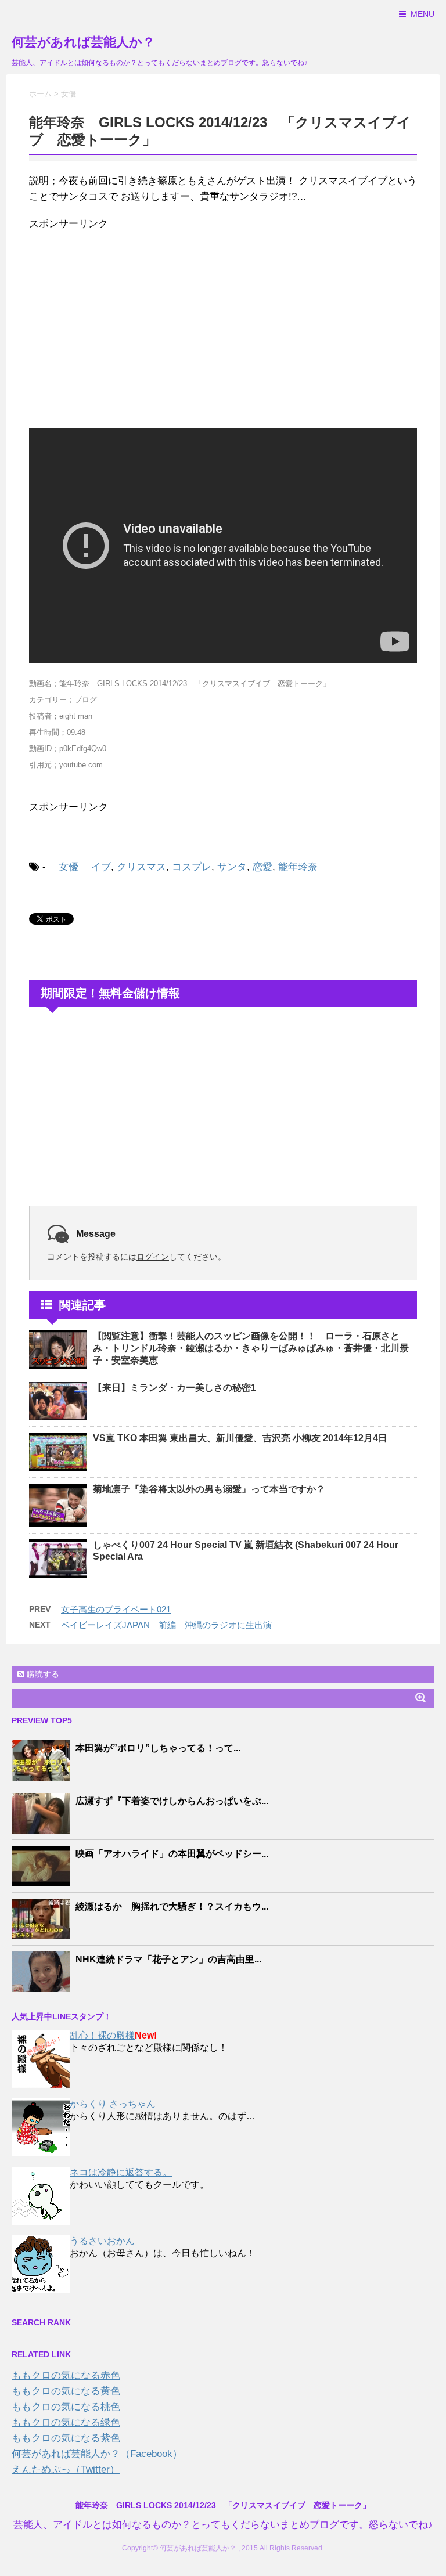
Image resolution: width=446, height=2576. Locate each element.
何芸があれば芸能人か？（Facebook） (97, 2454)
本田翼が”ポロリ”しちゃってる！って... (158, 1748)
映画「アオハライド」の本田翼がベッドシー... (172, 1854)
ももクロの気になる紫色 (66, 2438)
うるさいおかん (102, 2241)
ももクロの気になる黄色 (66, 2391)
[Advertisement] (223, 324)
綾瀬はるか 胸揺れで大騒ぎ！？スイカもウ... (172, 1906)
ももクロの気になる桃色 (66, 2407)
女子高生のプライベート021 (116, 1609)
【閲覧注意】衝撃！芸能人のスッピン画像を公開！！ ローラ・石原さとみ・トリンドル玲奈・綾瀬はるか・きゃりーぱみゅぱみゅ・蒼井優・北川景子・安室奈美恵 (251, 1348)
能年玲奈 (298, 867)
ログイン (153, 1257)
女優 (69, 867)
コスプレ (192, 867)
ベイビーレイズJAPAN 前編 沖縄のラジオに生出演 (166, 1625)
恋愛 (262, 867)
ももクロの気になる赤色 (66, 2375)
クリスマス (141, 867)
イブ (101, 867)
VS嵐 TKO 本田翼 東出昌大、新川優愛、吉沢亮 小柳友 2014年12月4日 (240, 1438)
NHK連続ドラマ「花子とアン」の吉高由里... (168, 1959)
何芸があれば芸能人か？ (83, 42)
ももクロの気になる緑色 (66, 2422)
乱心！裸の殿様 (102, 2035)
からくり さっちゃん (113, 2104)
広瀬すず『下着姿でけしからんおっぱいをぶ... (172, 1801)
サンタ (232, 867)
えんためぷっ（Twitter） (66, 2469)
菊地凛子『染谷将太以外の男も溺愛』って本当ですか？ (209, 1489)
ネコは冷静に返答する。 (121, 2172)
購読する (42, 1674)
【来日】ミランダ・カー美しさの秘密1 (175, 1388)
